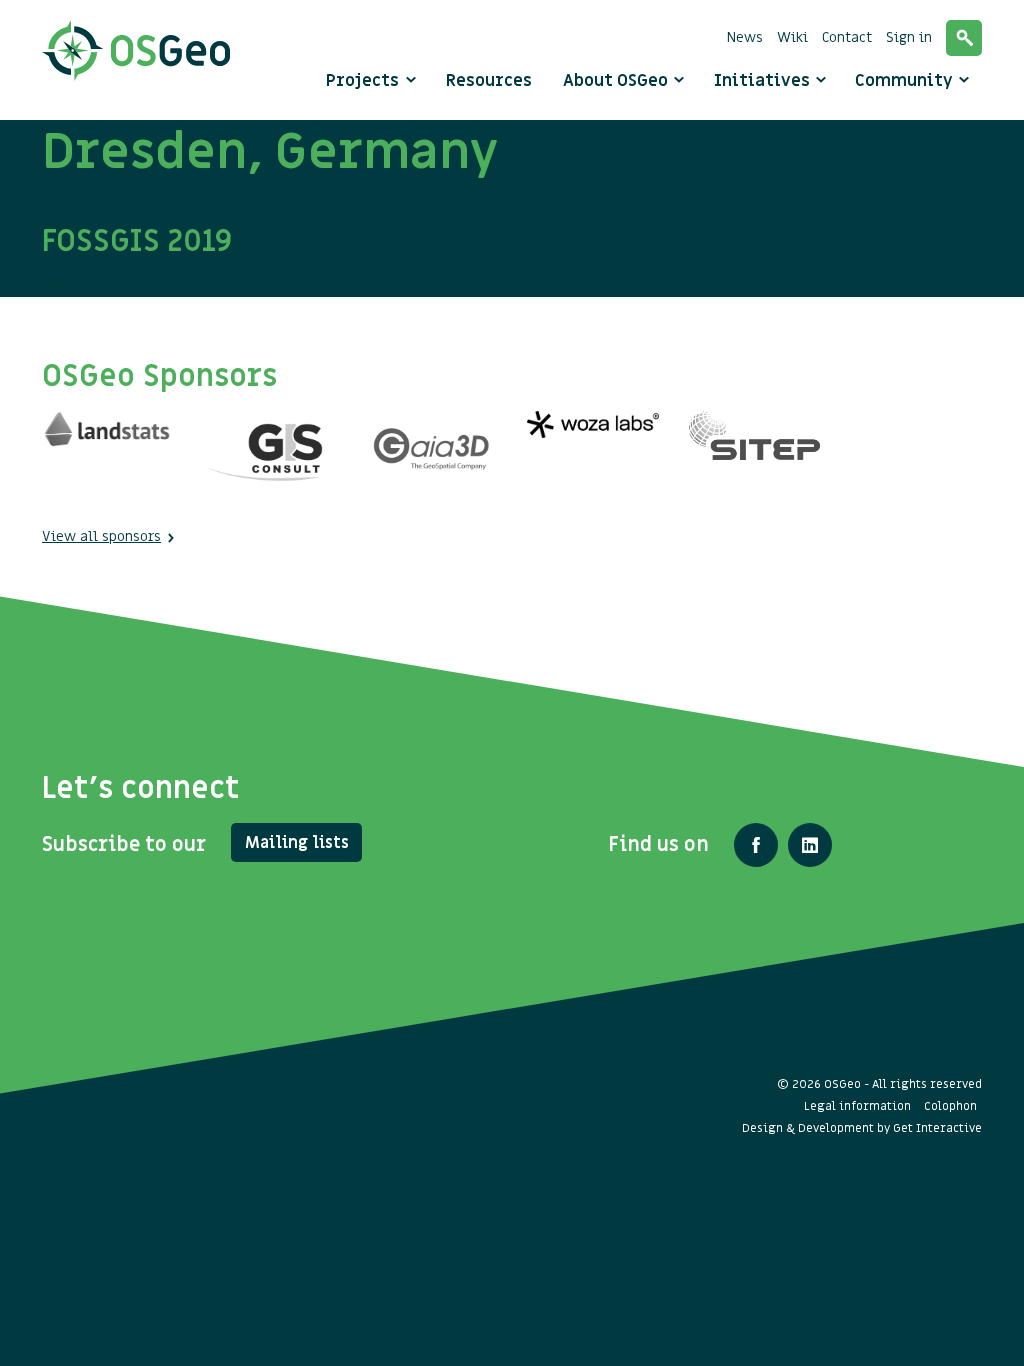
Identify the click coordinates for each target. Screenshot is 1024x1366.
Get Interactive (937, 1128)
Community (906, 81)
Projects (362, 81)
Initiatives (764, 81)
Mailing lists (297, 843)
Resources (489, 81)
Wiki (792, 37)
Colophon (950, 1106)
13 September (137, 259)
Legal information (857, 1106)
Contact (847, 37)
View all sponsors (101, 536)
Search (964, 38)
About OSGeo (617, 81)
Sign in (909, 37)
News (745, 37)
